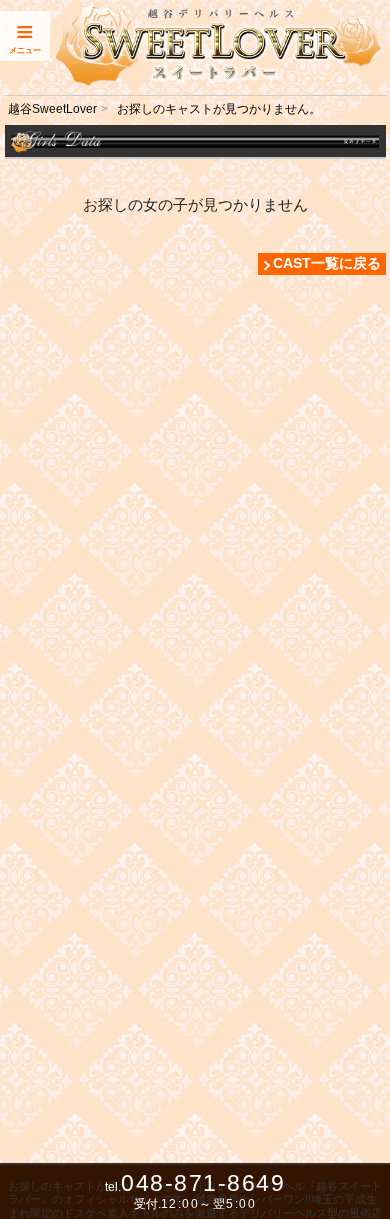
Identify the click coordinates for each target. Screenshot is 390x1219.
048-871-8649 (203, 1183)
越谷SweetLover (52, 109)
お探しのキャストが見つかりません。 (219, 109)
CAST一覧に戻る (327, 263)
